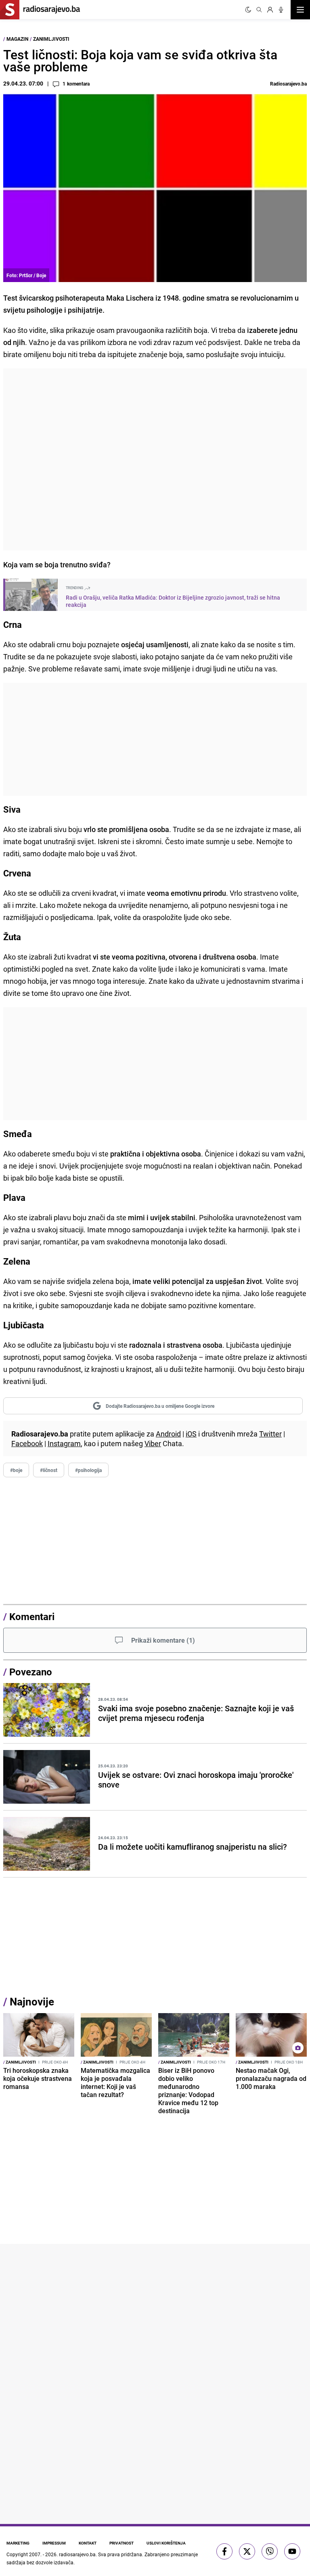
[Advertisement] (155, 459)
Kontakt (88, 2543)
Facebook (27, 1443)
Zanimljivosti (51, 39)
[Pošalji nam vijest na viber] (270, 2551)
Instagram (64, 1443)
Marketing (18, 2543)
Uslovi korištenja (166, 2543)
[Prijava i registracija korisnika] (270, 10)
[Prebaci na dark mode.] (248, 10)
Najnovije (32, 2002)
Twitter (270, 1434)
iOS (191, 1434)
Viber (153, 1443)
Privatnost (121, 2543)
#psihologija (88, 1470)
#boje (16, 1470)
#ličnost (49, 1470)
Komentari (32, 1616)
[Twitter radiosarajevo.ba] (247, 2551)
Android (168, 1434)
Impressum (54, 2543)
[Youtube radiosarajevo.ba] (292, 2551)
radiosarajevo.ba (77, 2554)
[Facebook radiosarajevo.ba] (224, 2551)
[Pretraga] (259, 10)
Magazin (17, 39)
